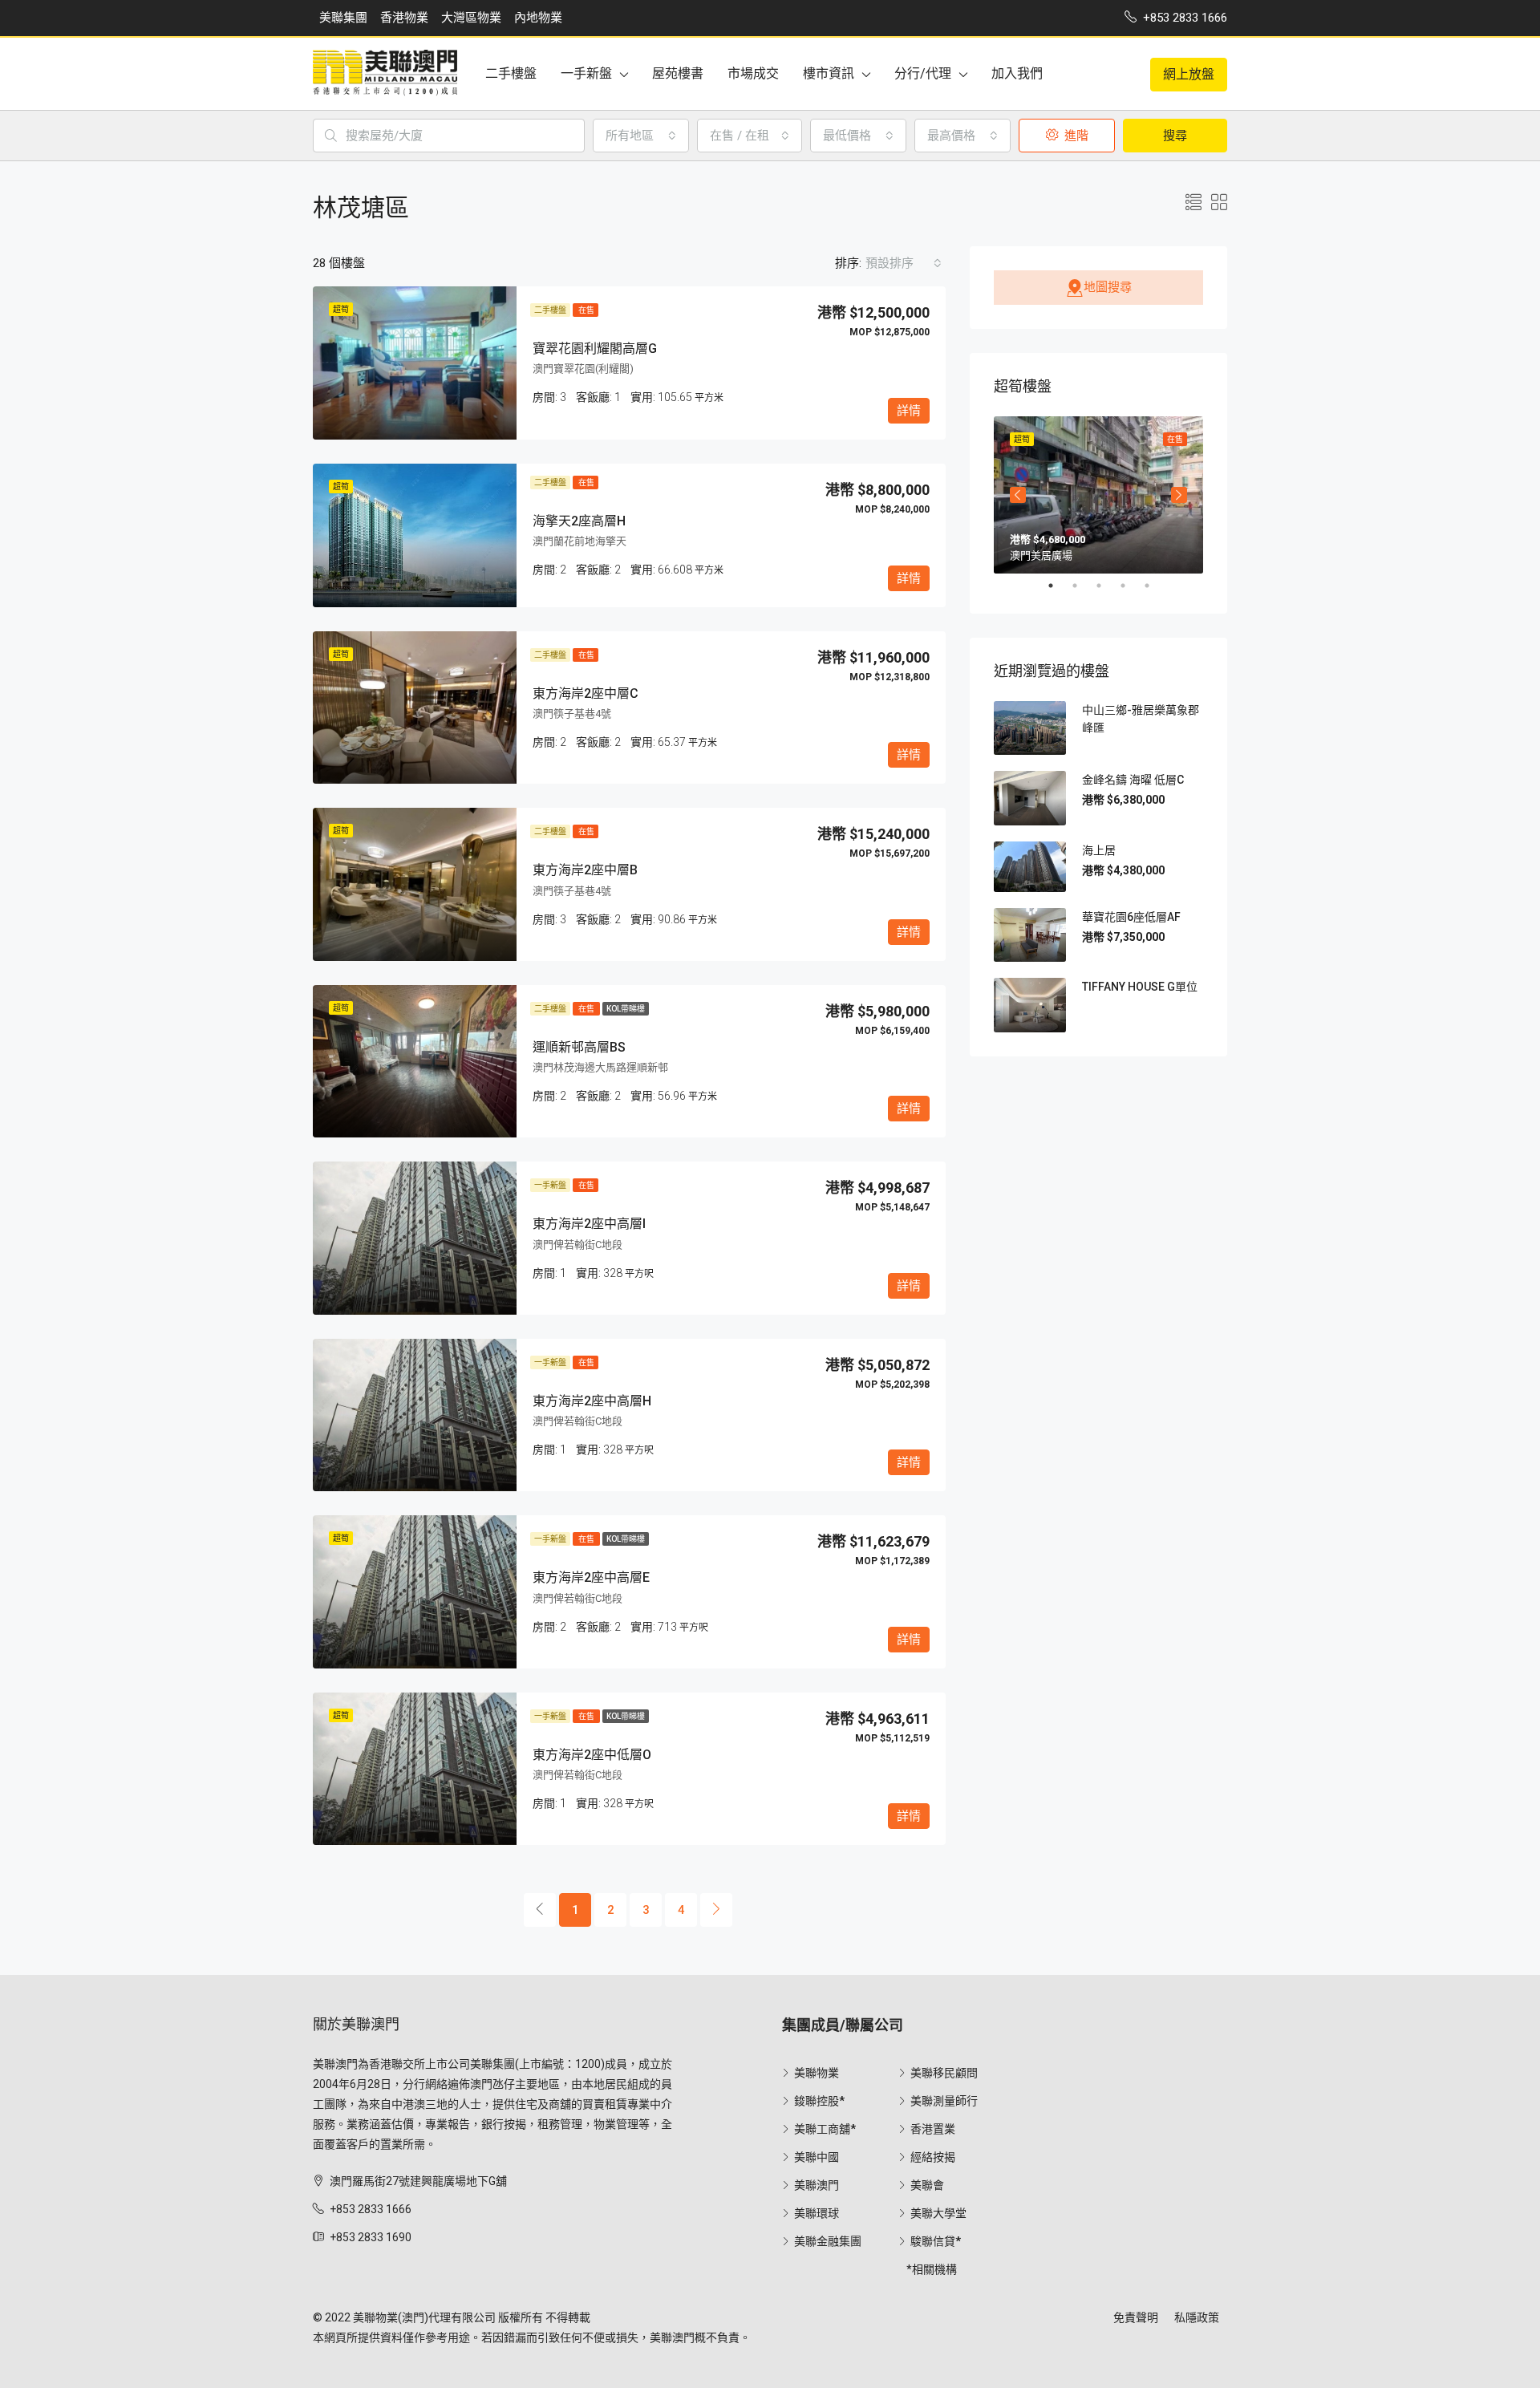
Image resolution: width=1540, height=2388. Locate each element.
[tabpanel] (1098, 495)
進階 (1075, 136)
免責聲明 (1136, 2317)
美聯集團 (343, 18)
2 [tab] (1083, 586)
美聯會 (927, 2185)
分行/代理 (923, 73)
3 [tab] (1107, 586)
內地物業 (538, 18)
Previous (1018, 495)
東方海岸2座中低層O (592, 1755)
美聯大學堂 (938, 2213)
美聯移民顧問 (944, 2073)
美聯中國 (817, 2157)
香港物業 (404, 18)
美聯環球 (817, 2213)
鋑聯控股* (819, 2101)
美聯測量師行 (944, 2101)
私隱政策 (1197, 2317)
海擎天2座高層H (579, 521)
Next (1179, 495)
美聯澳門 (817, 2185)
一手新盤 (586, 73)
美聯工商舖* (825, 2129)
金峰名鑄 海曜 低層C (1133, 780)
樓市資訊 (829, 73)
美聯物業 (817, 2073)
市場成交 (753, 73)
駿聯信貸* (936, 2241)
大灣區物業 (471, 18)
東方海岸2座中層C (586, 693)
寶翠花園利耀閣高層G (595, 349)
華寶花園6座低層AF (1131, 917)
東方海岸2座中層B (585, 870)
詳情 (909, 411)
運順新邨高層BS (579, 1047)
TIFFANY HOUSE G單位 (1140, 987)
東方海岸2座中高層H (592, 1401)
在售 (586, 310)
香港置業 (933, 2129)
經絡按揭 (933, 2157)
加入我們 (1017, 73)
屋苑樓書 (678, 73)
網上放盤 (1189, 74)
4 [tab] (1131, 586)
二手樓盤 (511, 73)
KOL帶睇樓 (626, 1009)
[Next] (716, 1910)
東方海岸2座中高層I (589, 1224)
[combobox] (641, 136)
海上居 (1099, 850)
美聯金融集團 (828, 2241)
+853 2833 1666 (371, 2209)
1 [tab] (1059, 586)
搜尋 (1175, 136)
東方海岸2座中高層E (591, 1577)
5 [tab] (1155, 586)
